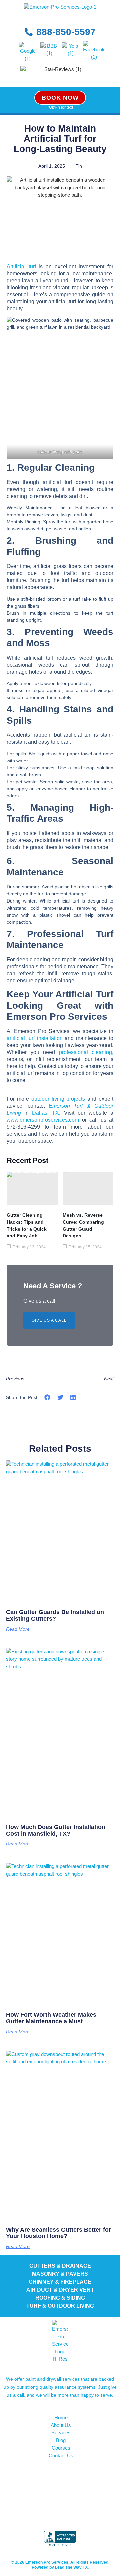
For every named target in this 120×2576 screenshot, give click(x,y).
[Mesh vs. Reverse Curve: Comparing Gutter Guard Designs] (88, 1188)
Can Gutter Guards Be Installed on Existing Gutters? (55, 1615)
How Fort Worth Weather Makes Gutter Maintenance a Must (51, 2018)
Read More (18, 1629)
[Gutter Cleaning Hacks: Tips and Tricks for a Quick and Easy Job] (32, 1188)
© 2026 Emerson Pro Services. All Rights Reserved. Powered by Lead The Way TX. (60, 2565)
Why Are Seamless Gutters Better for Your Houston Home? (58, 2233)
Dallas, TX (45, 1113)
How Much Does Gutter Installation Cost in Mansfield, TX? (56, 1830)
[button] (47, 1398)
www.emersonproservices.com (43, 1120)
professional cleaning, (86, 1052)
